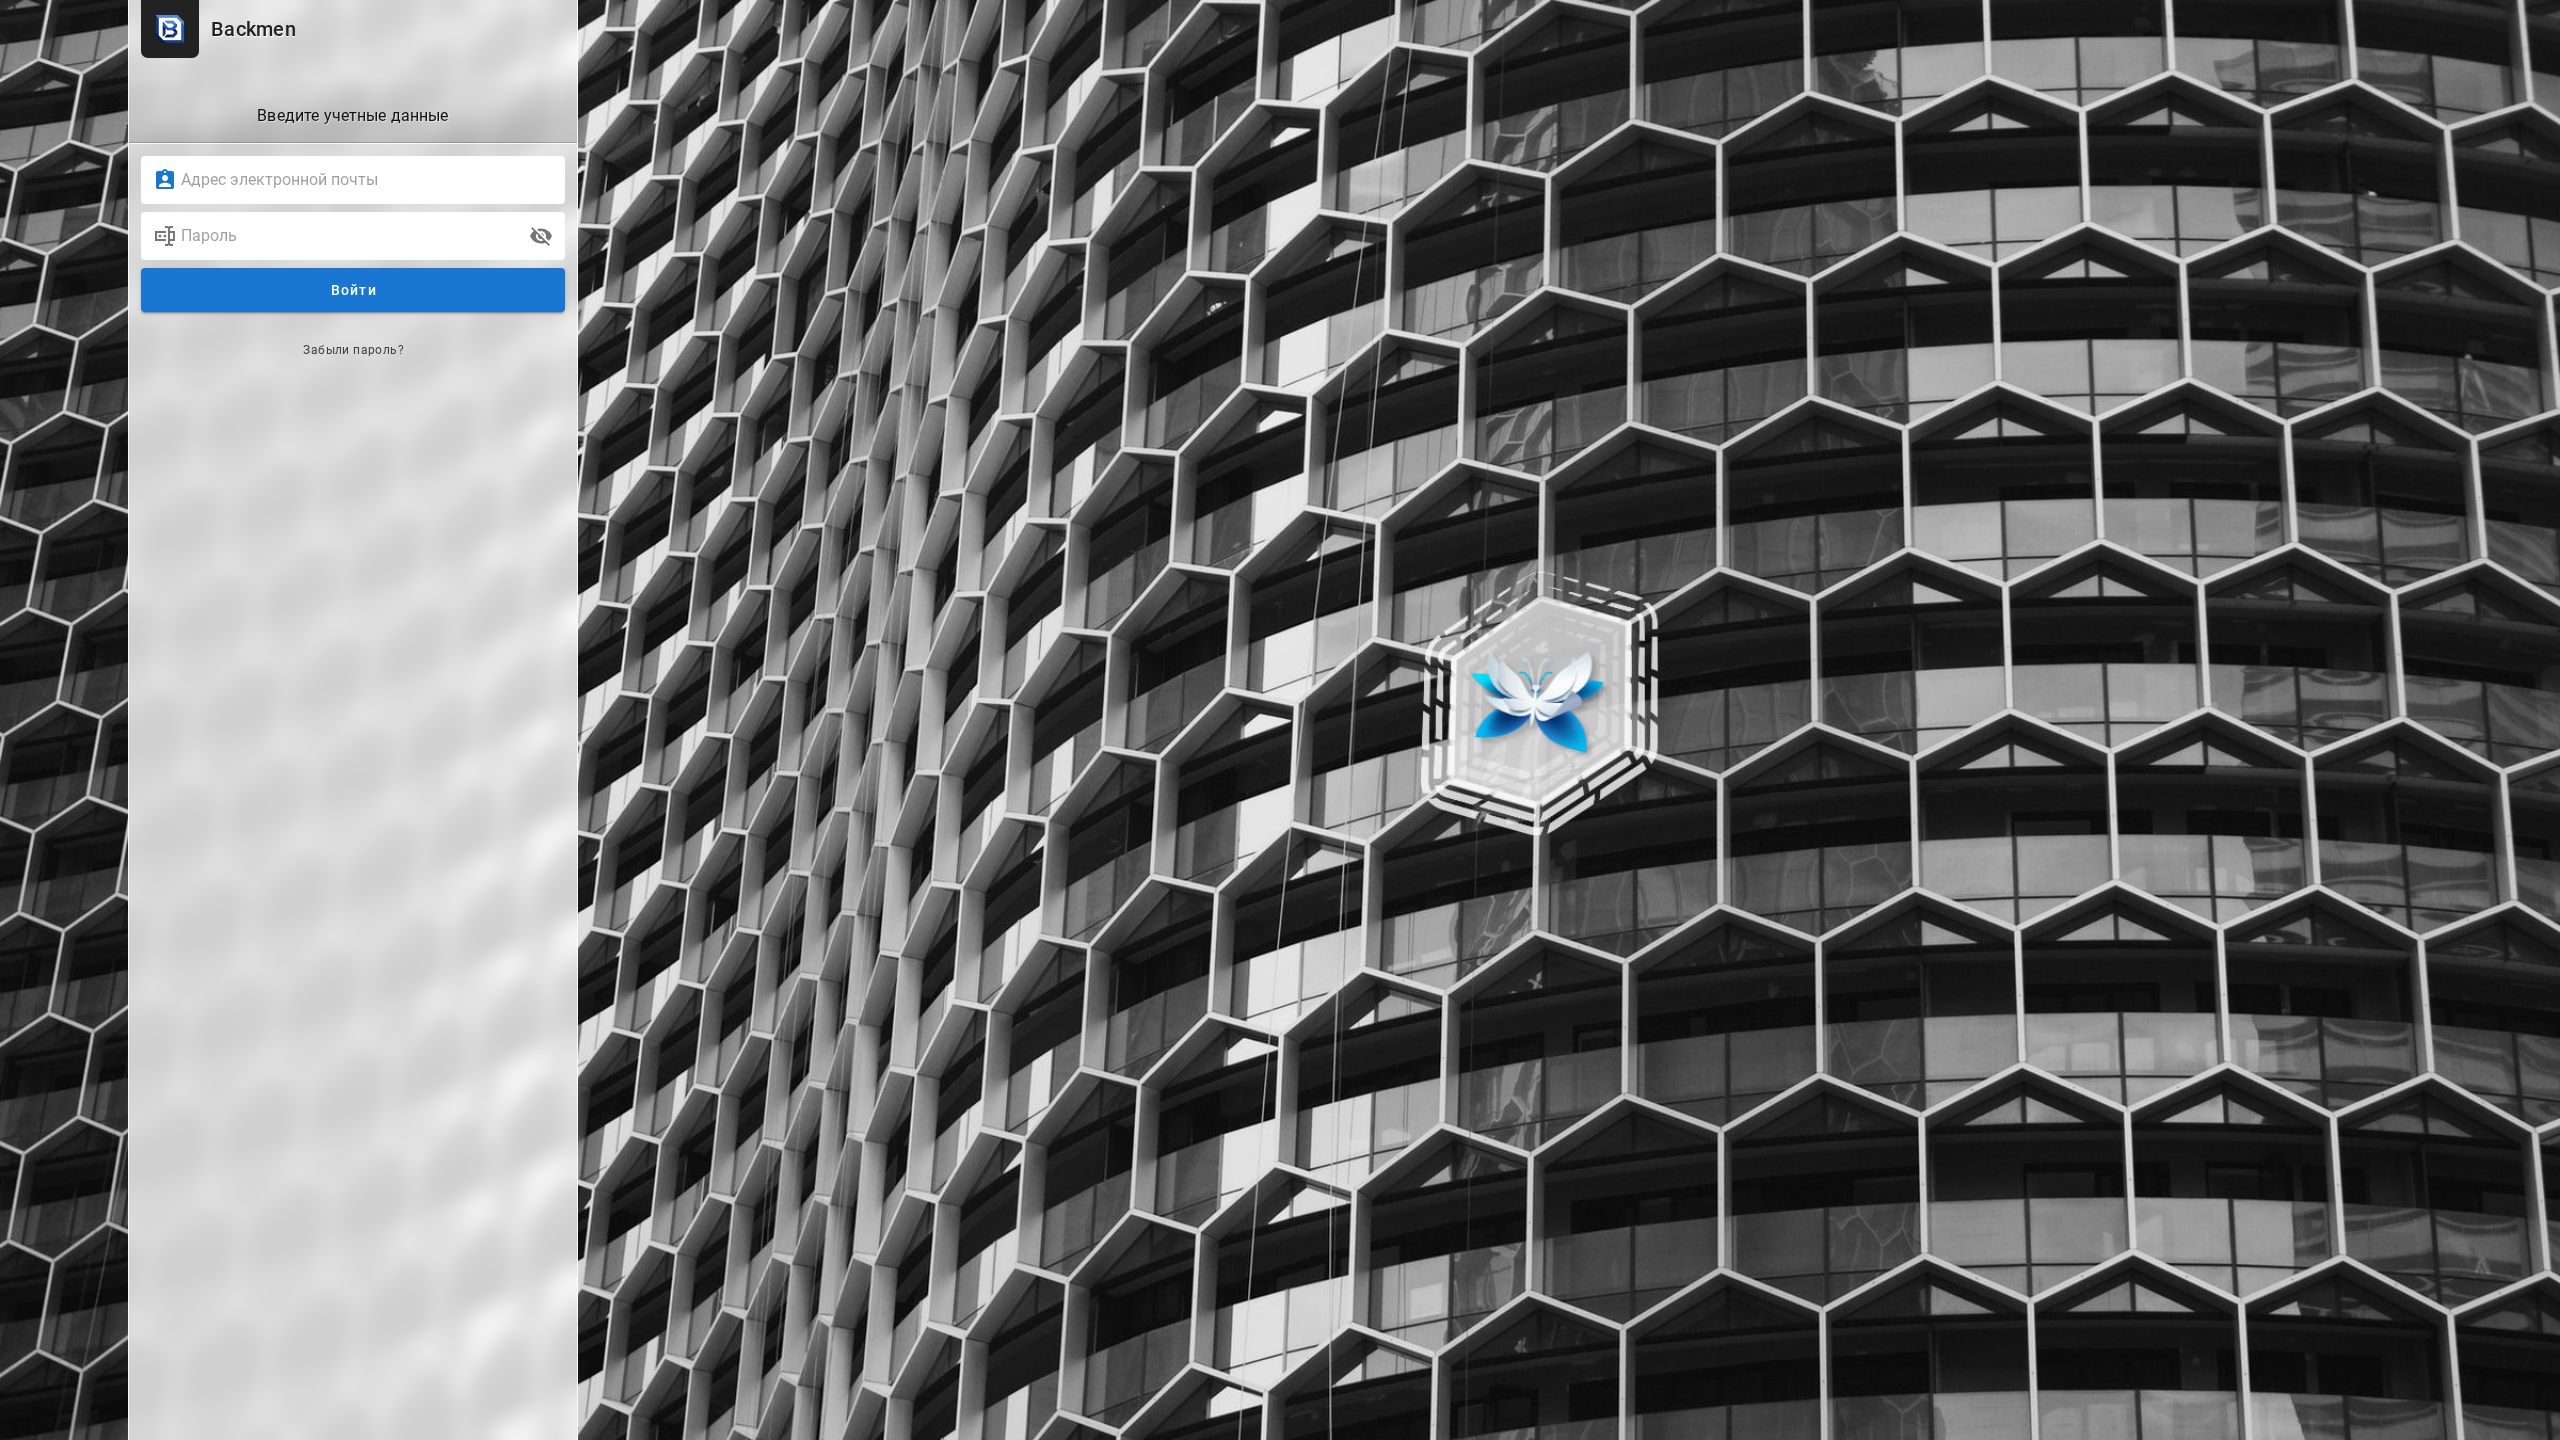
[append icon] (541, 236)
